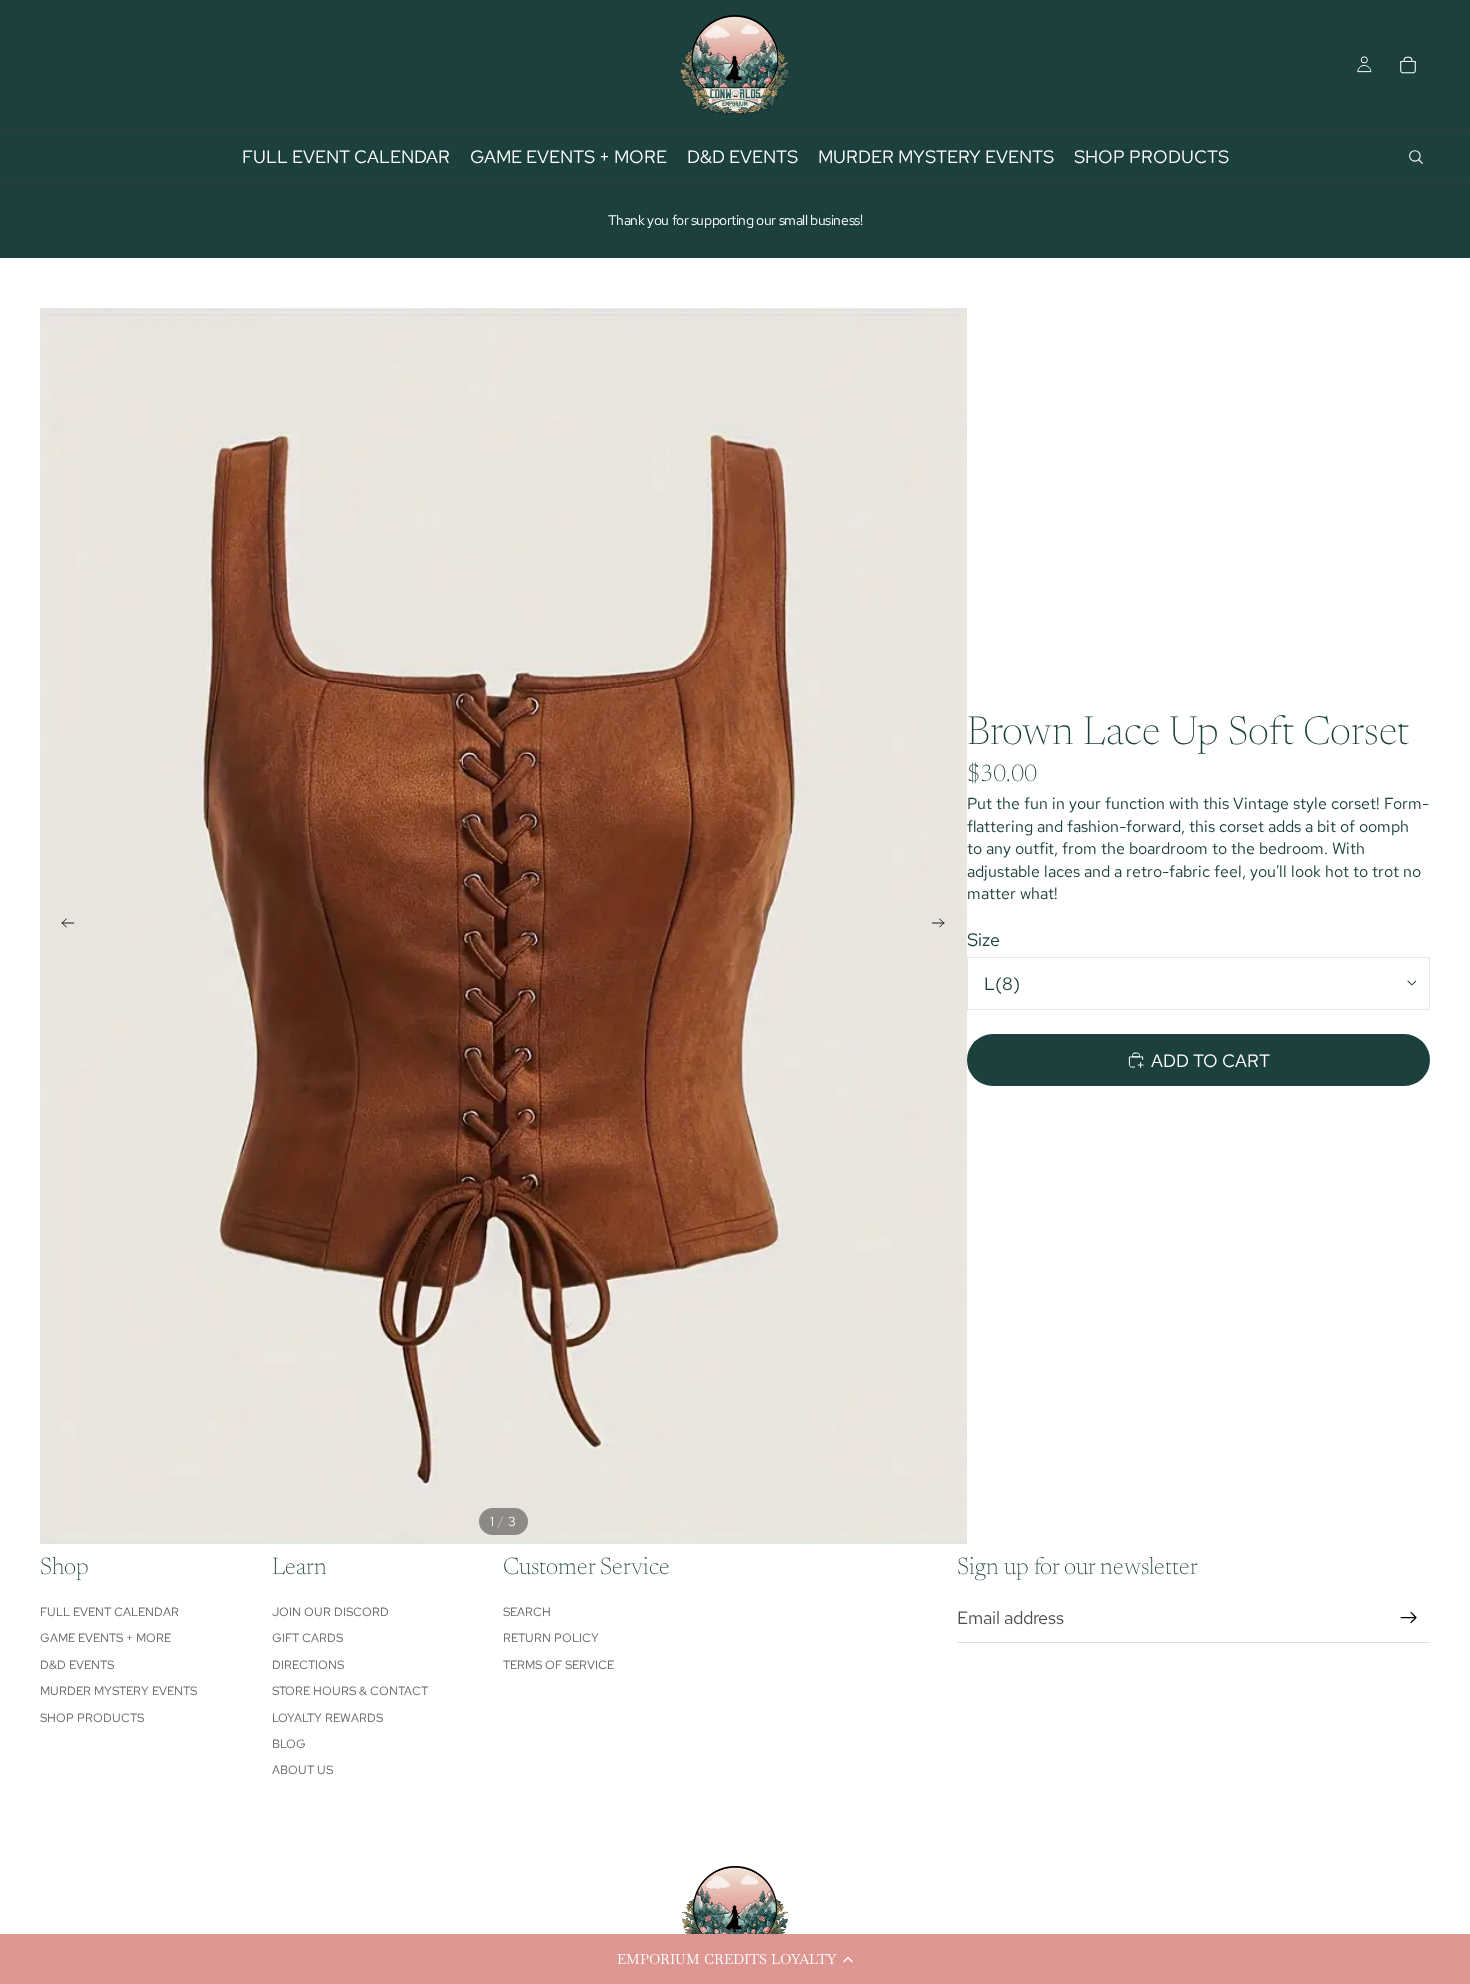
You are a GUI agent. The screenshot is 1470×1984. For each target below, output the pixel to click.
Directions (308, 1665)
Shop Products (92, 1718)
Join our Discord (330, 1612)
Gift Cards (307, 1638)
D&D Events (77, 1665)
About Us (302, 1770)
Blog (289, 1744)
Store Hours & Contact (350, 1691)
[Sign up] (1409, 1618)
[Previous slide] (62, 926)
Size (983, 939)
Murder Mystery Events (118, 1691)
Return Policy (551, 1638)
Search (527, 1612)
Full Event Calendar (109, 1612)
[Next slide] (945, 926)
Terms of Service (558, 1665)
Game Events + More (105, 1638)
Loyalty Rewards (327, 1718)
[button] (735, 1959)
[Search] (1416, 157)
